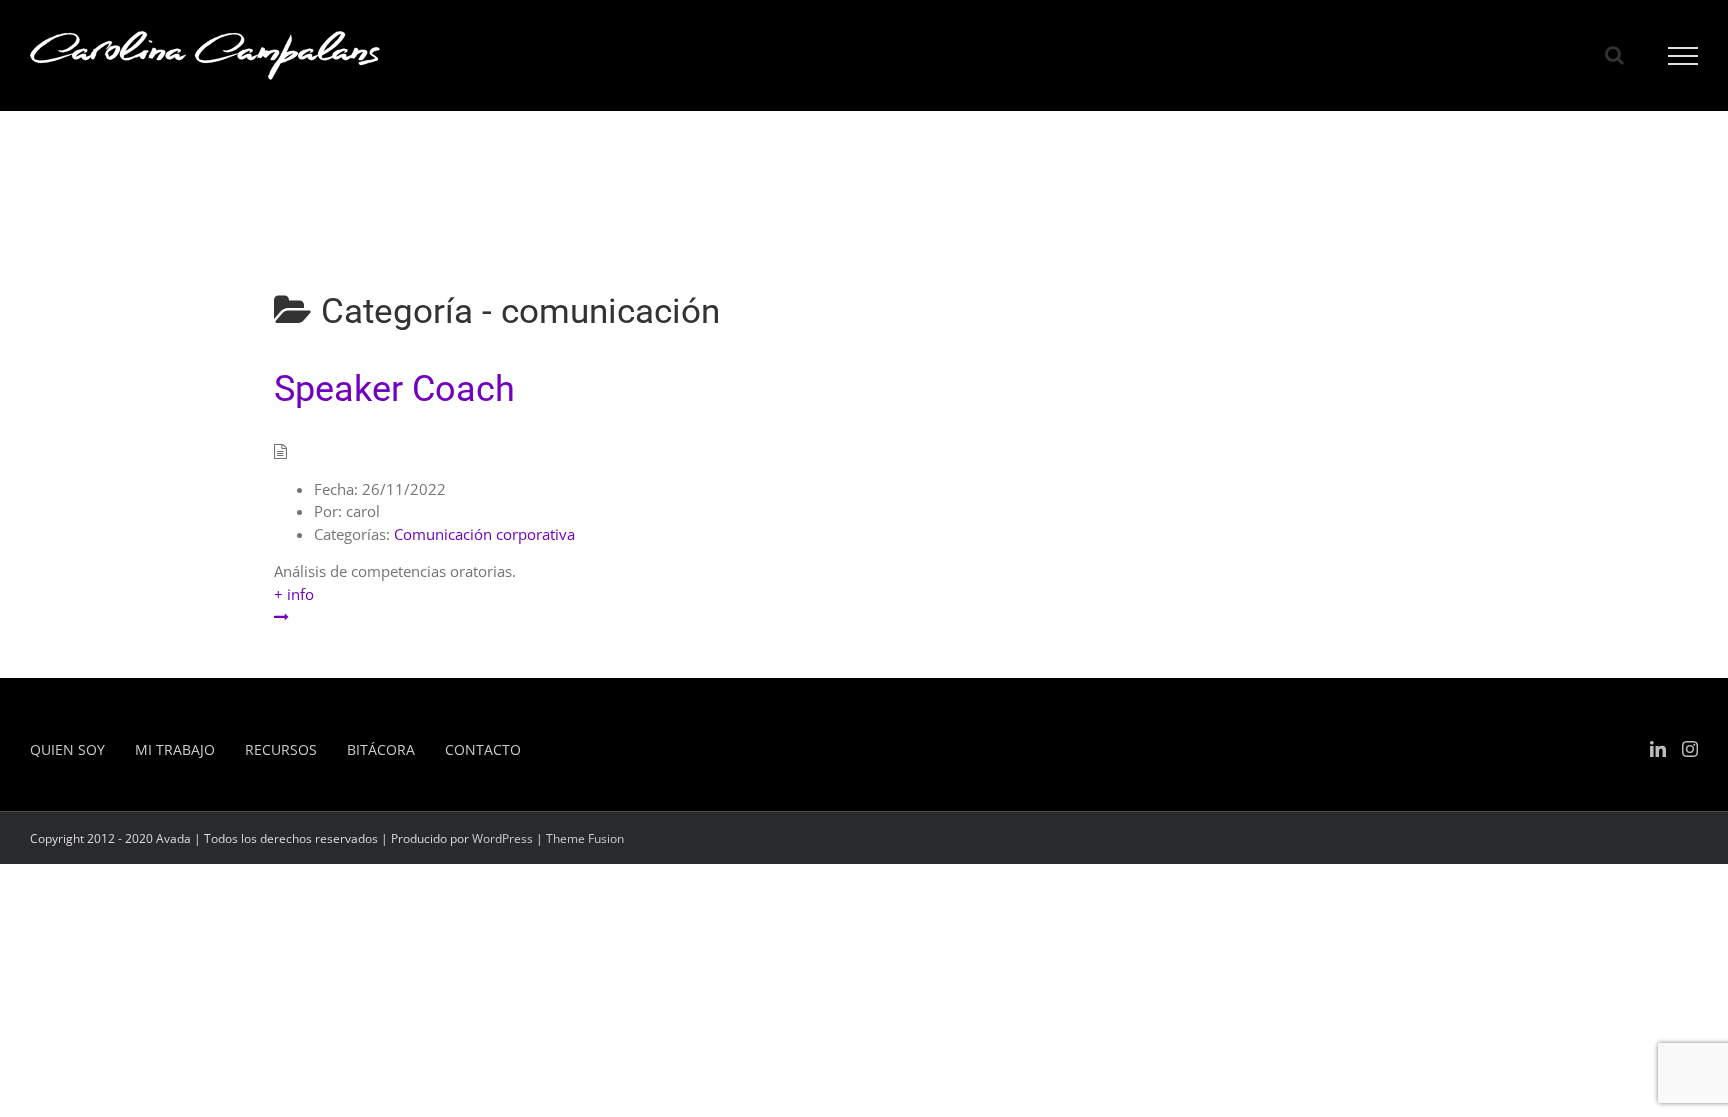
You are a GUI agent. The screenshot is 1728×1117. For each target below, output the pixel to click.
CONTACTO (483, 749)
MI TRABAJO (175, 749)
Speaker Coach (394, 389)
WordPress (502, 838)
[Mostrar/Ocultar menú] (1683, 56)
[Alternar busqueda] (1614, 55)
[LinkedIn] (1658, 749)
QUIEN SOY (67, 749)
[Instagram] (1690, 749)
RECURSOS (281, 749)
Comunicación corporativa (484, 534)
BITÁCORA (381, 749)
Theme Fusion (585, 838)
